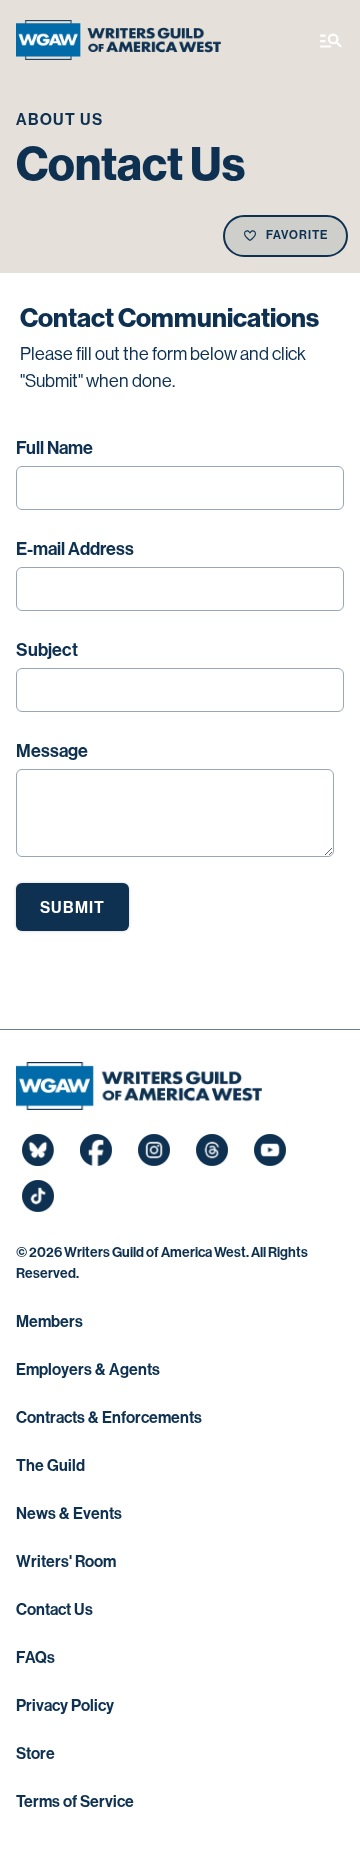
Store (35, 1753)
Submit (72, 907)
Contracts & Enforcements (109, 1417)
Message (52, 751)
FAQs (35, 1657)
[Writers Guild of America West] (118, 40)
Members (49, 1321)
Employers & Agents (88, 1369)
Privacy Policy (65, 1705)
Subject (47, 650)
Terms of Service (75, 1801)
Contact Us (54, 1609)
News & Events (69, 1513)
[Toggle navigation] (331, 40)
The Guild (50, 1465)
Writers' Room (66, 1561)
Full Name (54, 448)
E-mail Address (75, 549)
